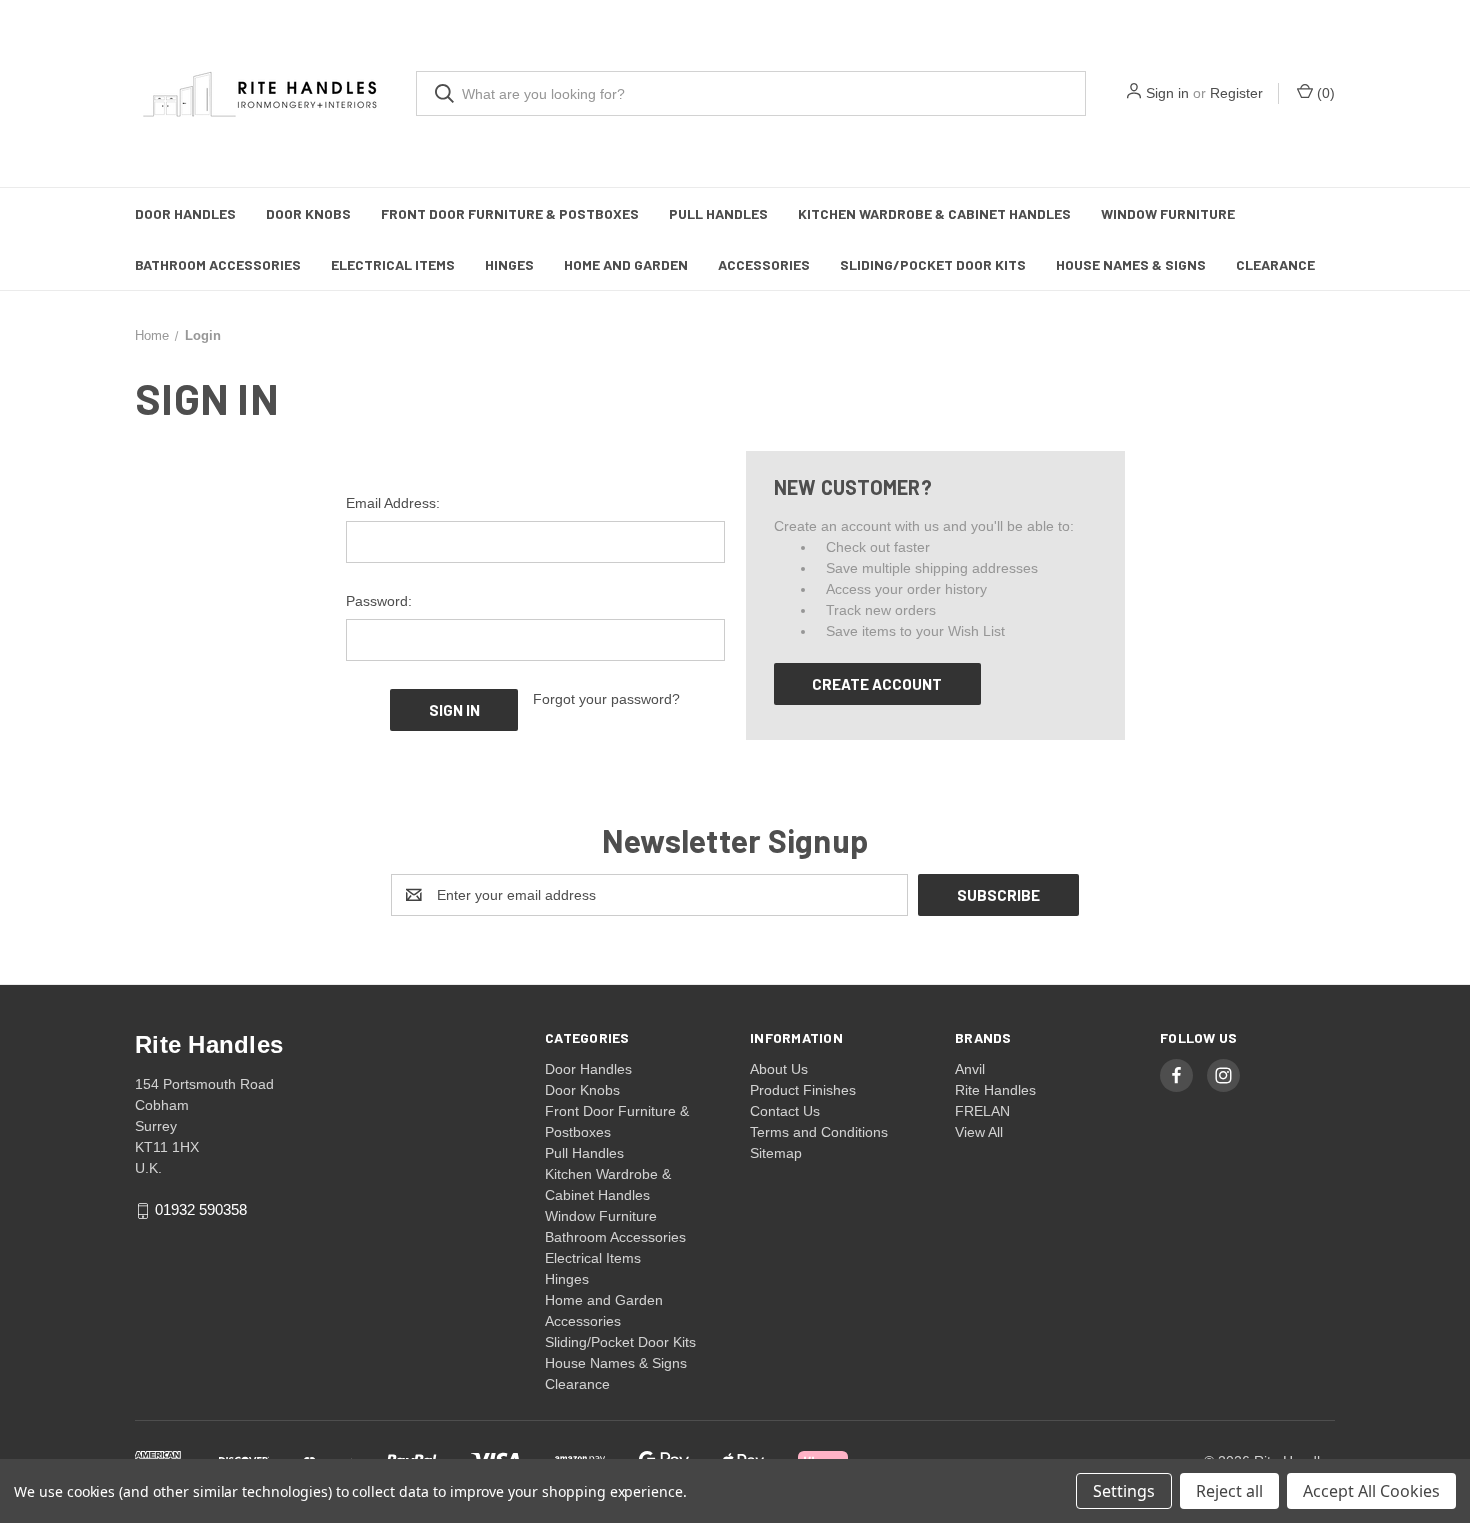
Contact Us (785, 1111)
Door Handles (185, 213)
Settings (1124, 1491)
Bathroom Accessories (218, 264)
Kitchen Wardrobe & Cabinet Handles (934, 213)
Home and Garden (626, 264)
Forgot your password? (606, 699)
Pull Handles (718, 213)
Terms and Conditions (819, 1132)
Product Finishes (803, 1090)
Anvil (970, 1069)
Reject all (1229, 1491)
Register (1236, 93)
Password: (379, 601)
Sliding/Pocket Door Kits (933, 264)
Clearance (1275, 264)
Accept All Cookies (1371, 1491)
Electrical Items (393, 264)
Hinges (509, 264)
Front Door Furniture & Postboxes (510, 213)
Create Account (877, 684)
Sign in (1167, 93)
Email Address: (393, 503)
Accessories (764, 264)
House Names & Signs (1131, 264)
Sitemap (776, 1153)
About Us (779, 1069)
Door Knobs (308, 213)
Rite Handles (995, 1090)
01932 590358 (201, 1210)
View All (979, 1132)
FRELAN (982, 1111)
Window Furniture (1168, 213)
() (1324, 93)
